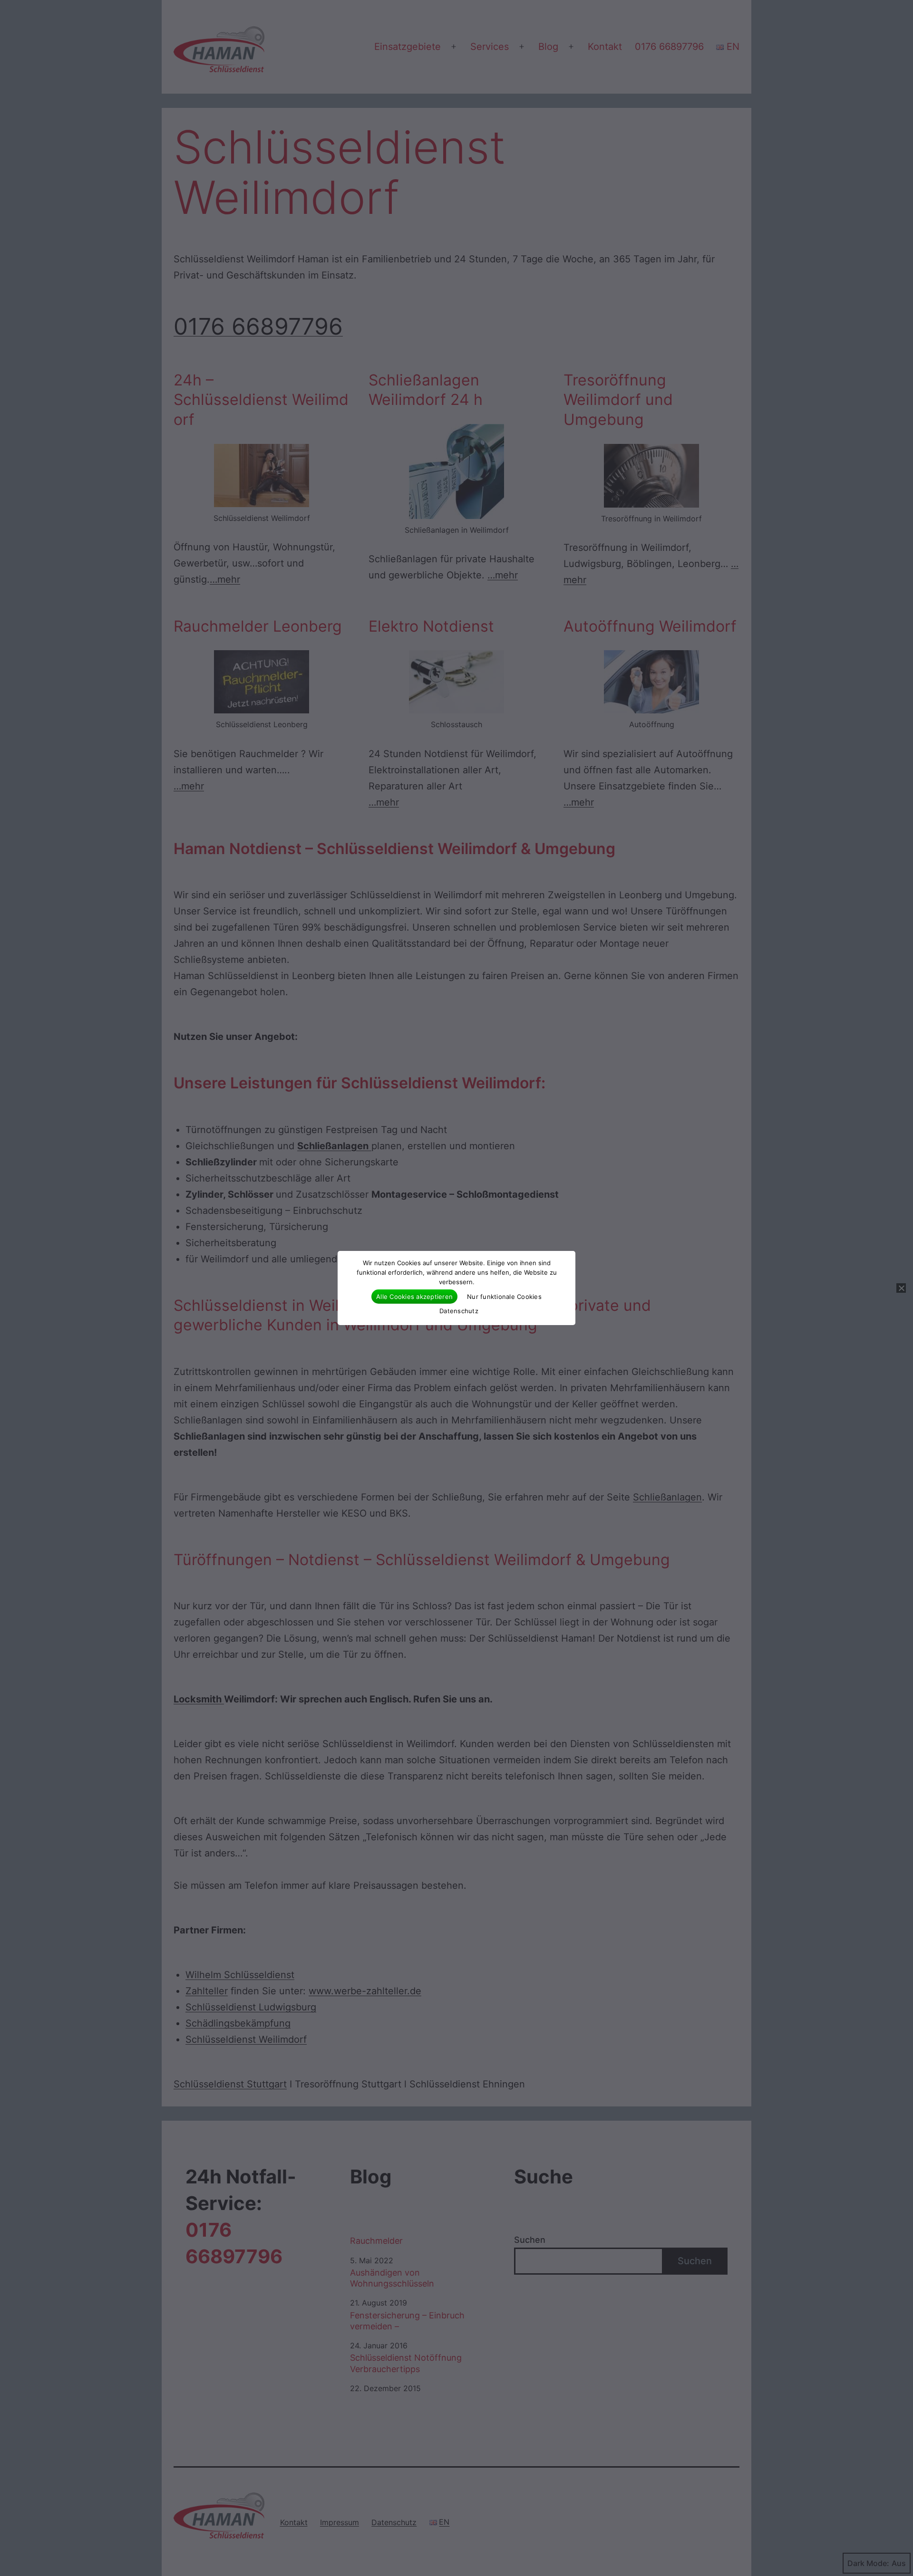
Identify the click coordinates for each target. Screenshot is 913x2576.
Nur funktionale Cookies (504, 1297)
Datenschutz (459, 1311)
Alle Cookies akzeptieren (414, 1297)
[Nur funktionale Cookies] (901, 1288)
